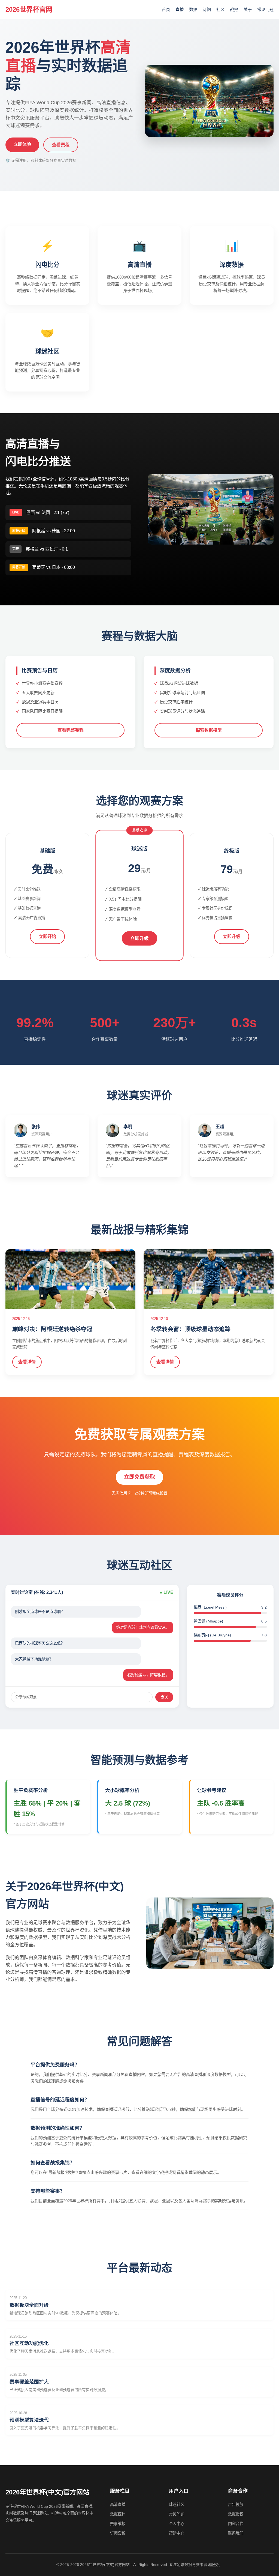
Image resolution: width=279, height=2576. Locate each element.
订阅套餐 (118, 2533)
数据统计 (118, 2514)
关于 (248, 9)
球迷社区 (177, 2505)
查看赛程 (61, 145)
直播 (180, 9)
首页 (166, 9)
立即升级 (139, 938)
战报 (234, 9)
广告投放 (236, 2505)
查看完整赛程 (71, 730)
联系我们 (236, 2533)
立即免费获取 (139, 1477)
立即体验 (22, 144)
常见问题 (265, 9)
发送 (164, 1697)
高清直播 (118, 2505)
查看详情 (27, 1362)
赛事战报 (118, 2524)
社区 (220, 9)
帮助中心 (177, 2533)
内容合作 (236, 2524)
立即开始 (47, 936)
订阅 (207, 9)
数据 (193, 9)
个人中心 (177, 2524)
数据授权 (236, 2514)
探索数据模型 (209, 730)
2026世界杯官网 (29, 9)
